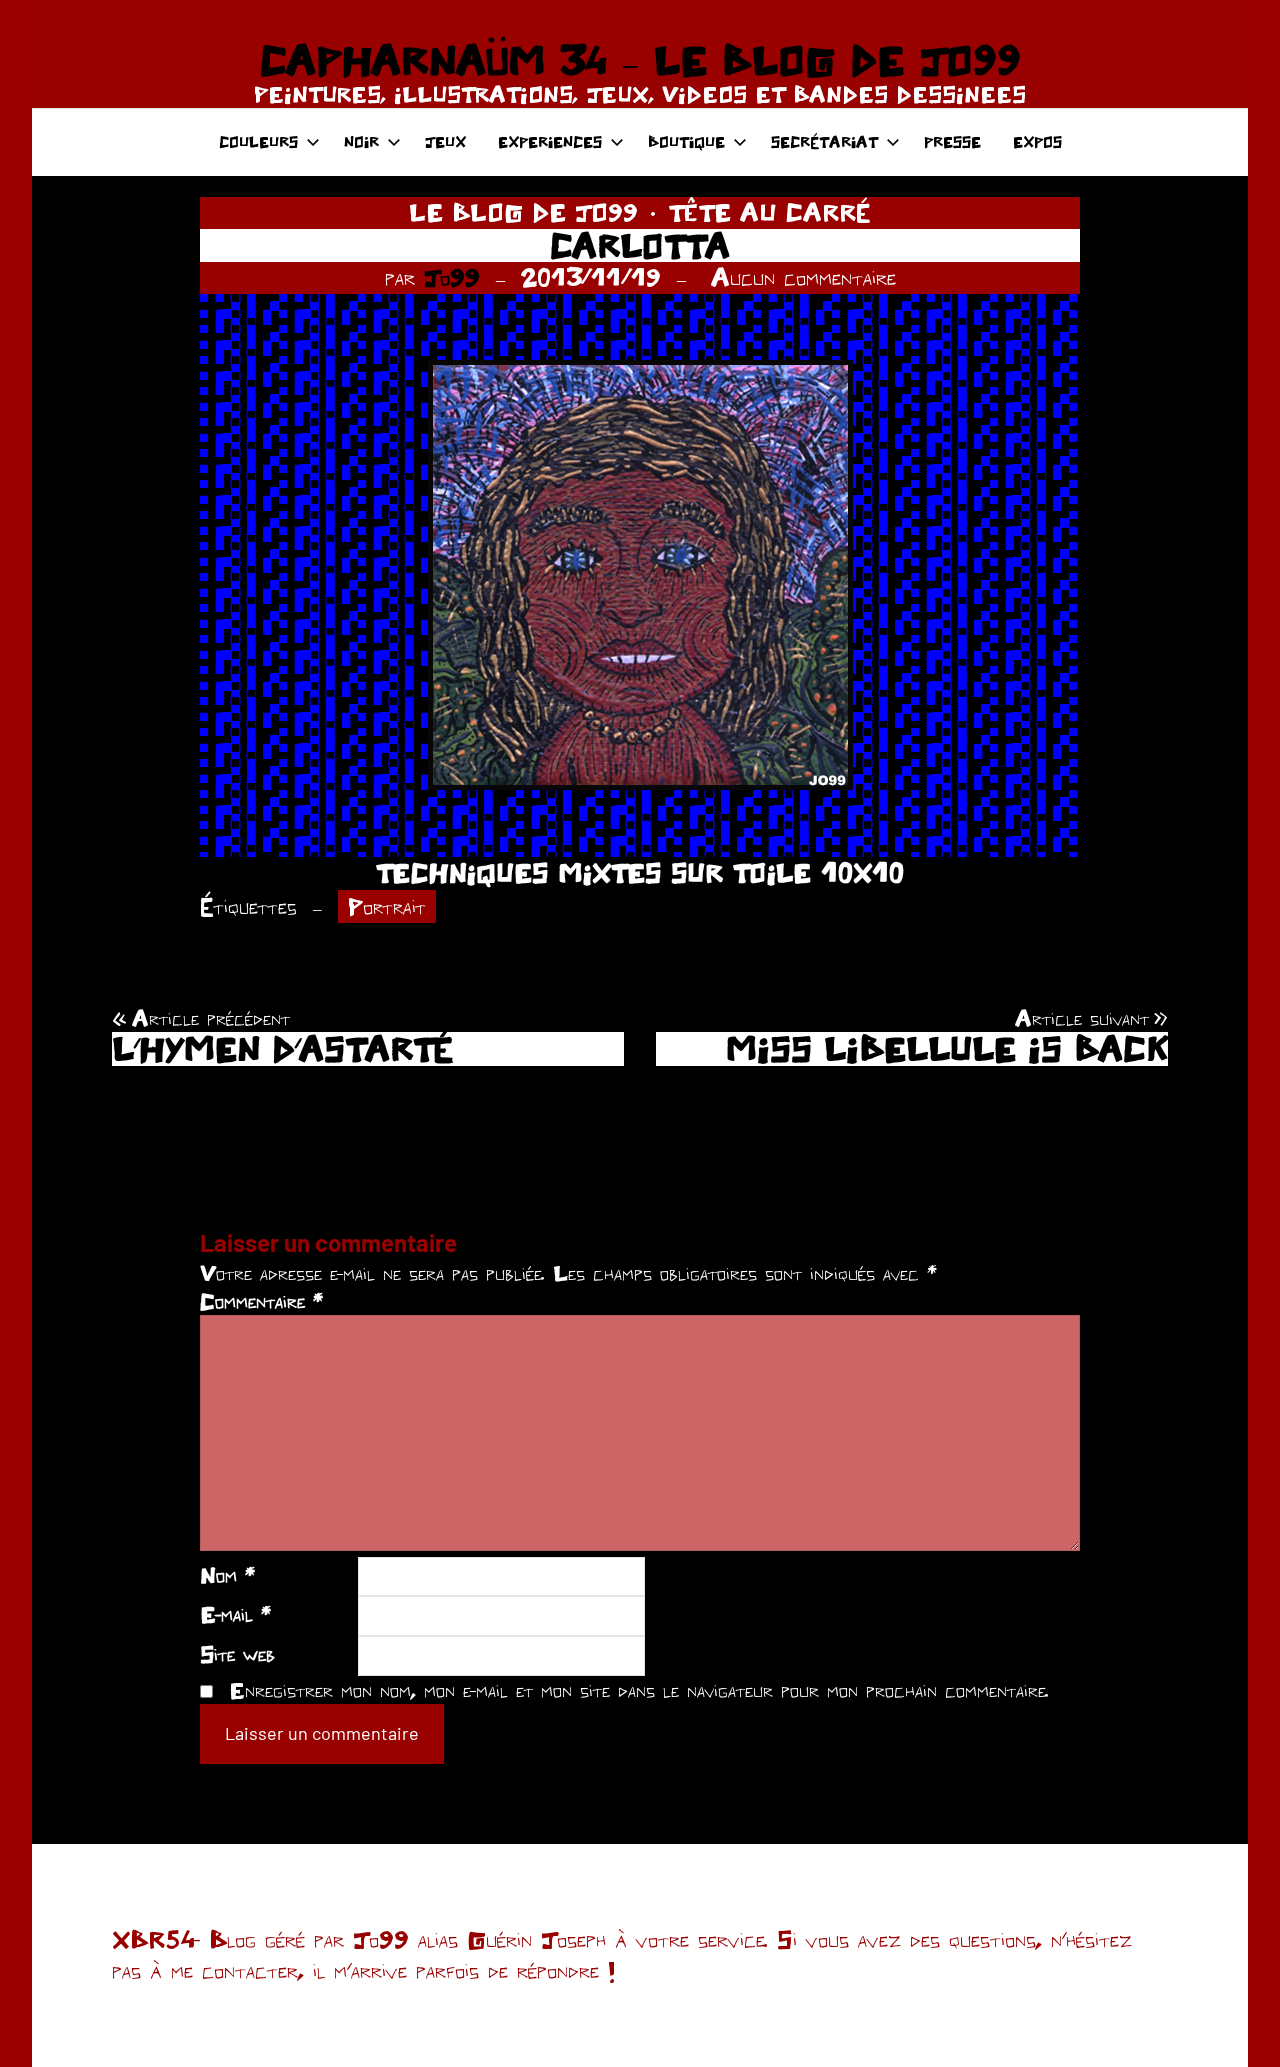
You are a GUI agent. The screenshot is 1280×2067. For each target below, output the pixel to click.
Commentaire (261, 1301)
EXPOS (1037, 141)
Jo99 (452, 277)
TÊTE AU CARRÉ (769, 212)
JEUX (445, 141)
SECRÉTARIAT (824, 141)
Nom (227, 1575)
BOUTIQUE (686, 141)
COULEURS (258, 141)
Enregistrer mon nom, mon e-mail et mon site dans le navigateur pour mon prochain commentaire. (639, 1690)
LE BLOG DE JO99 (523, 212)
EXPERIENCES (550, 141)
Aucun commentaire (803, 277)
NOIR (361, 141)
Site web (237, 1654)
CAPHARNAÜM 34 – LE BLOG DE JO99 (640, 60)
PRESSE (952, 141)
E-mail (235, 1614)
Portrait (387, 906)
